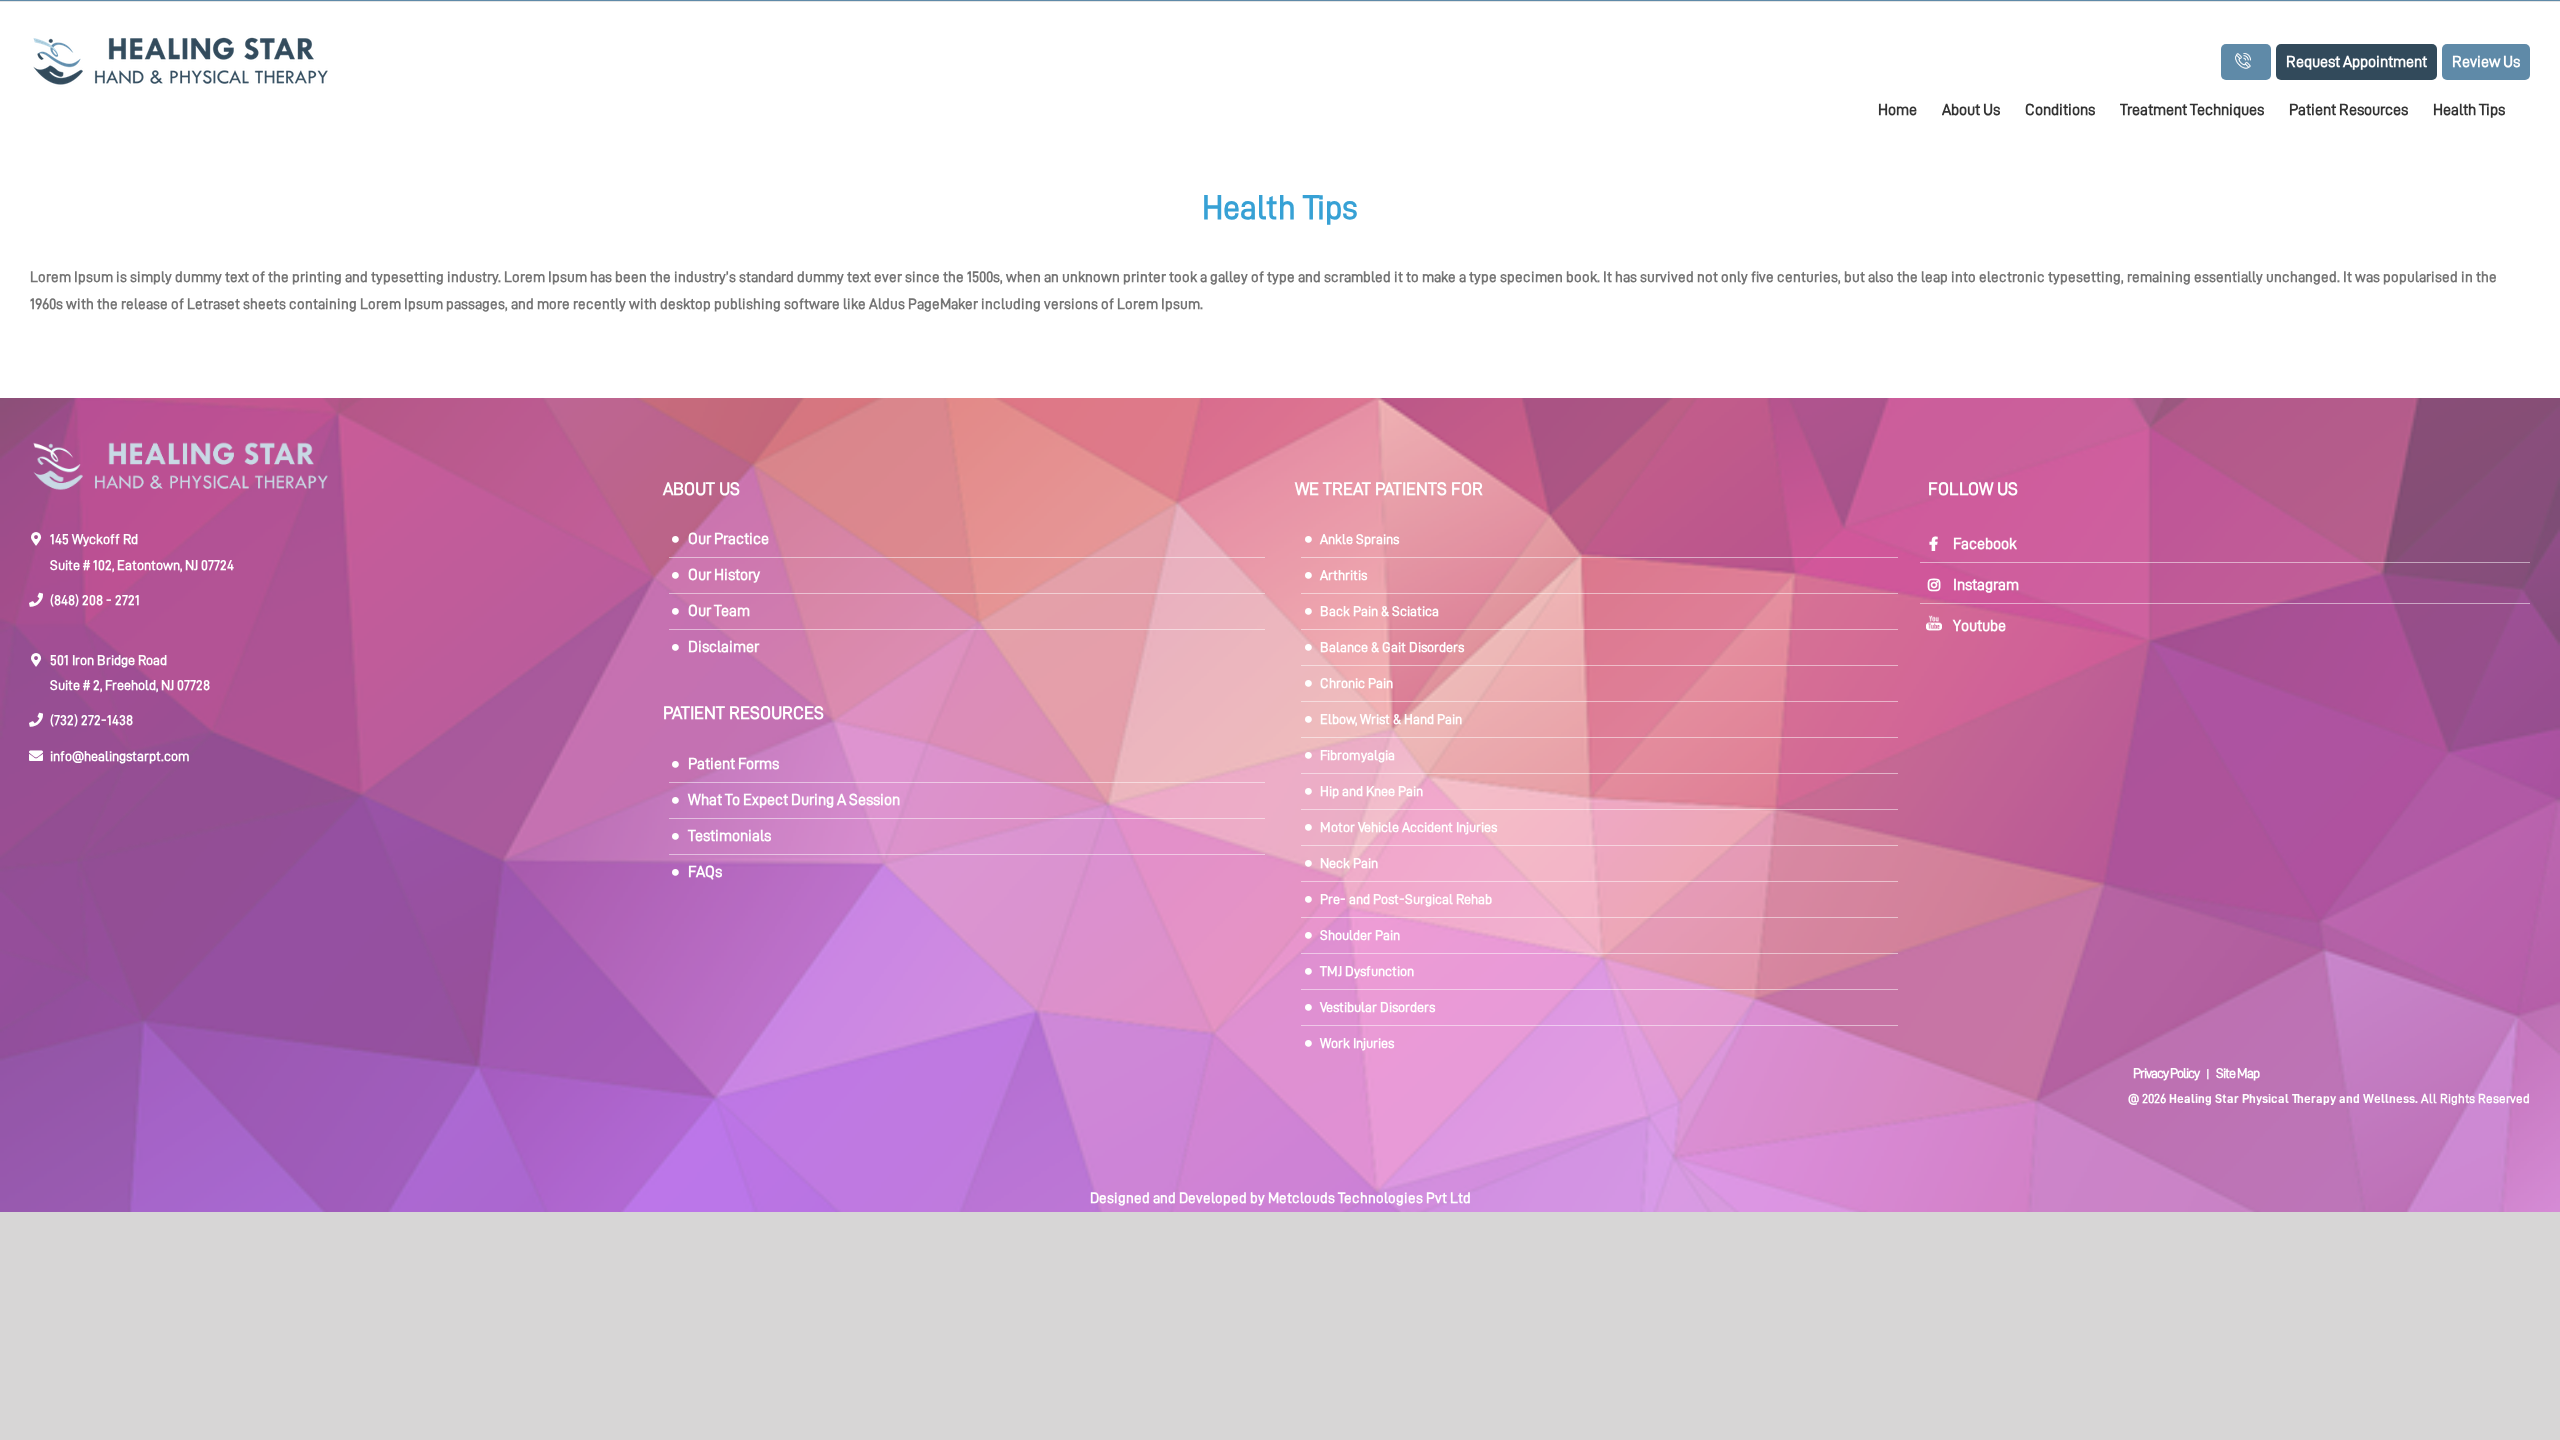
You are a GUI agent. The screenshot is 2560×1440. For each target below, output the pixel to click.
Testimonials (729, 836)
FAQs (705, 872)
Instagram (1986, 585)
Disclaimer (723, 647)
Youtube (1979, 626)
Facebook (1985, 544)
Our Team (719, 611)
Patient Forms (733, 764)
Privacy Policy (2167, 1073)
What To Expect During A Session (794, 800)
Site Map (2237, 1073)
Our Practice (728, 539)
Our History (724, 575)
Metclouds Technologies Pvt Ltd (1369, 1198)
